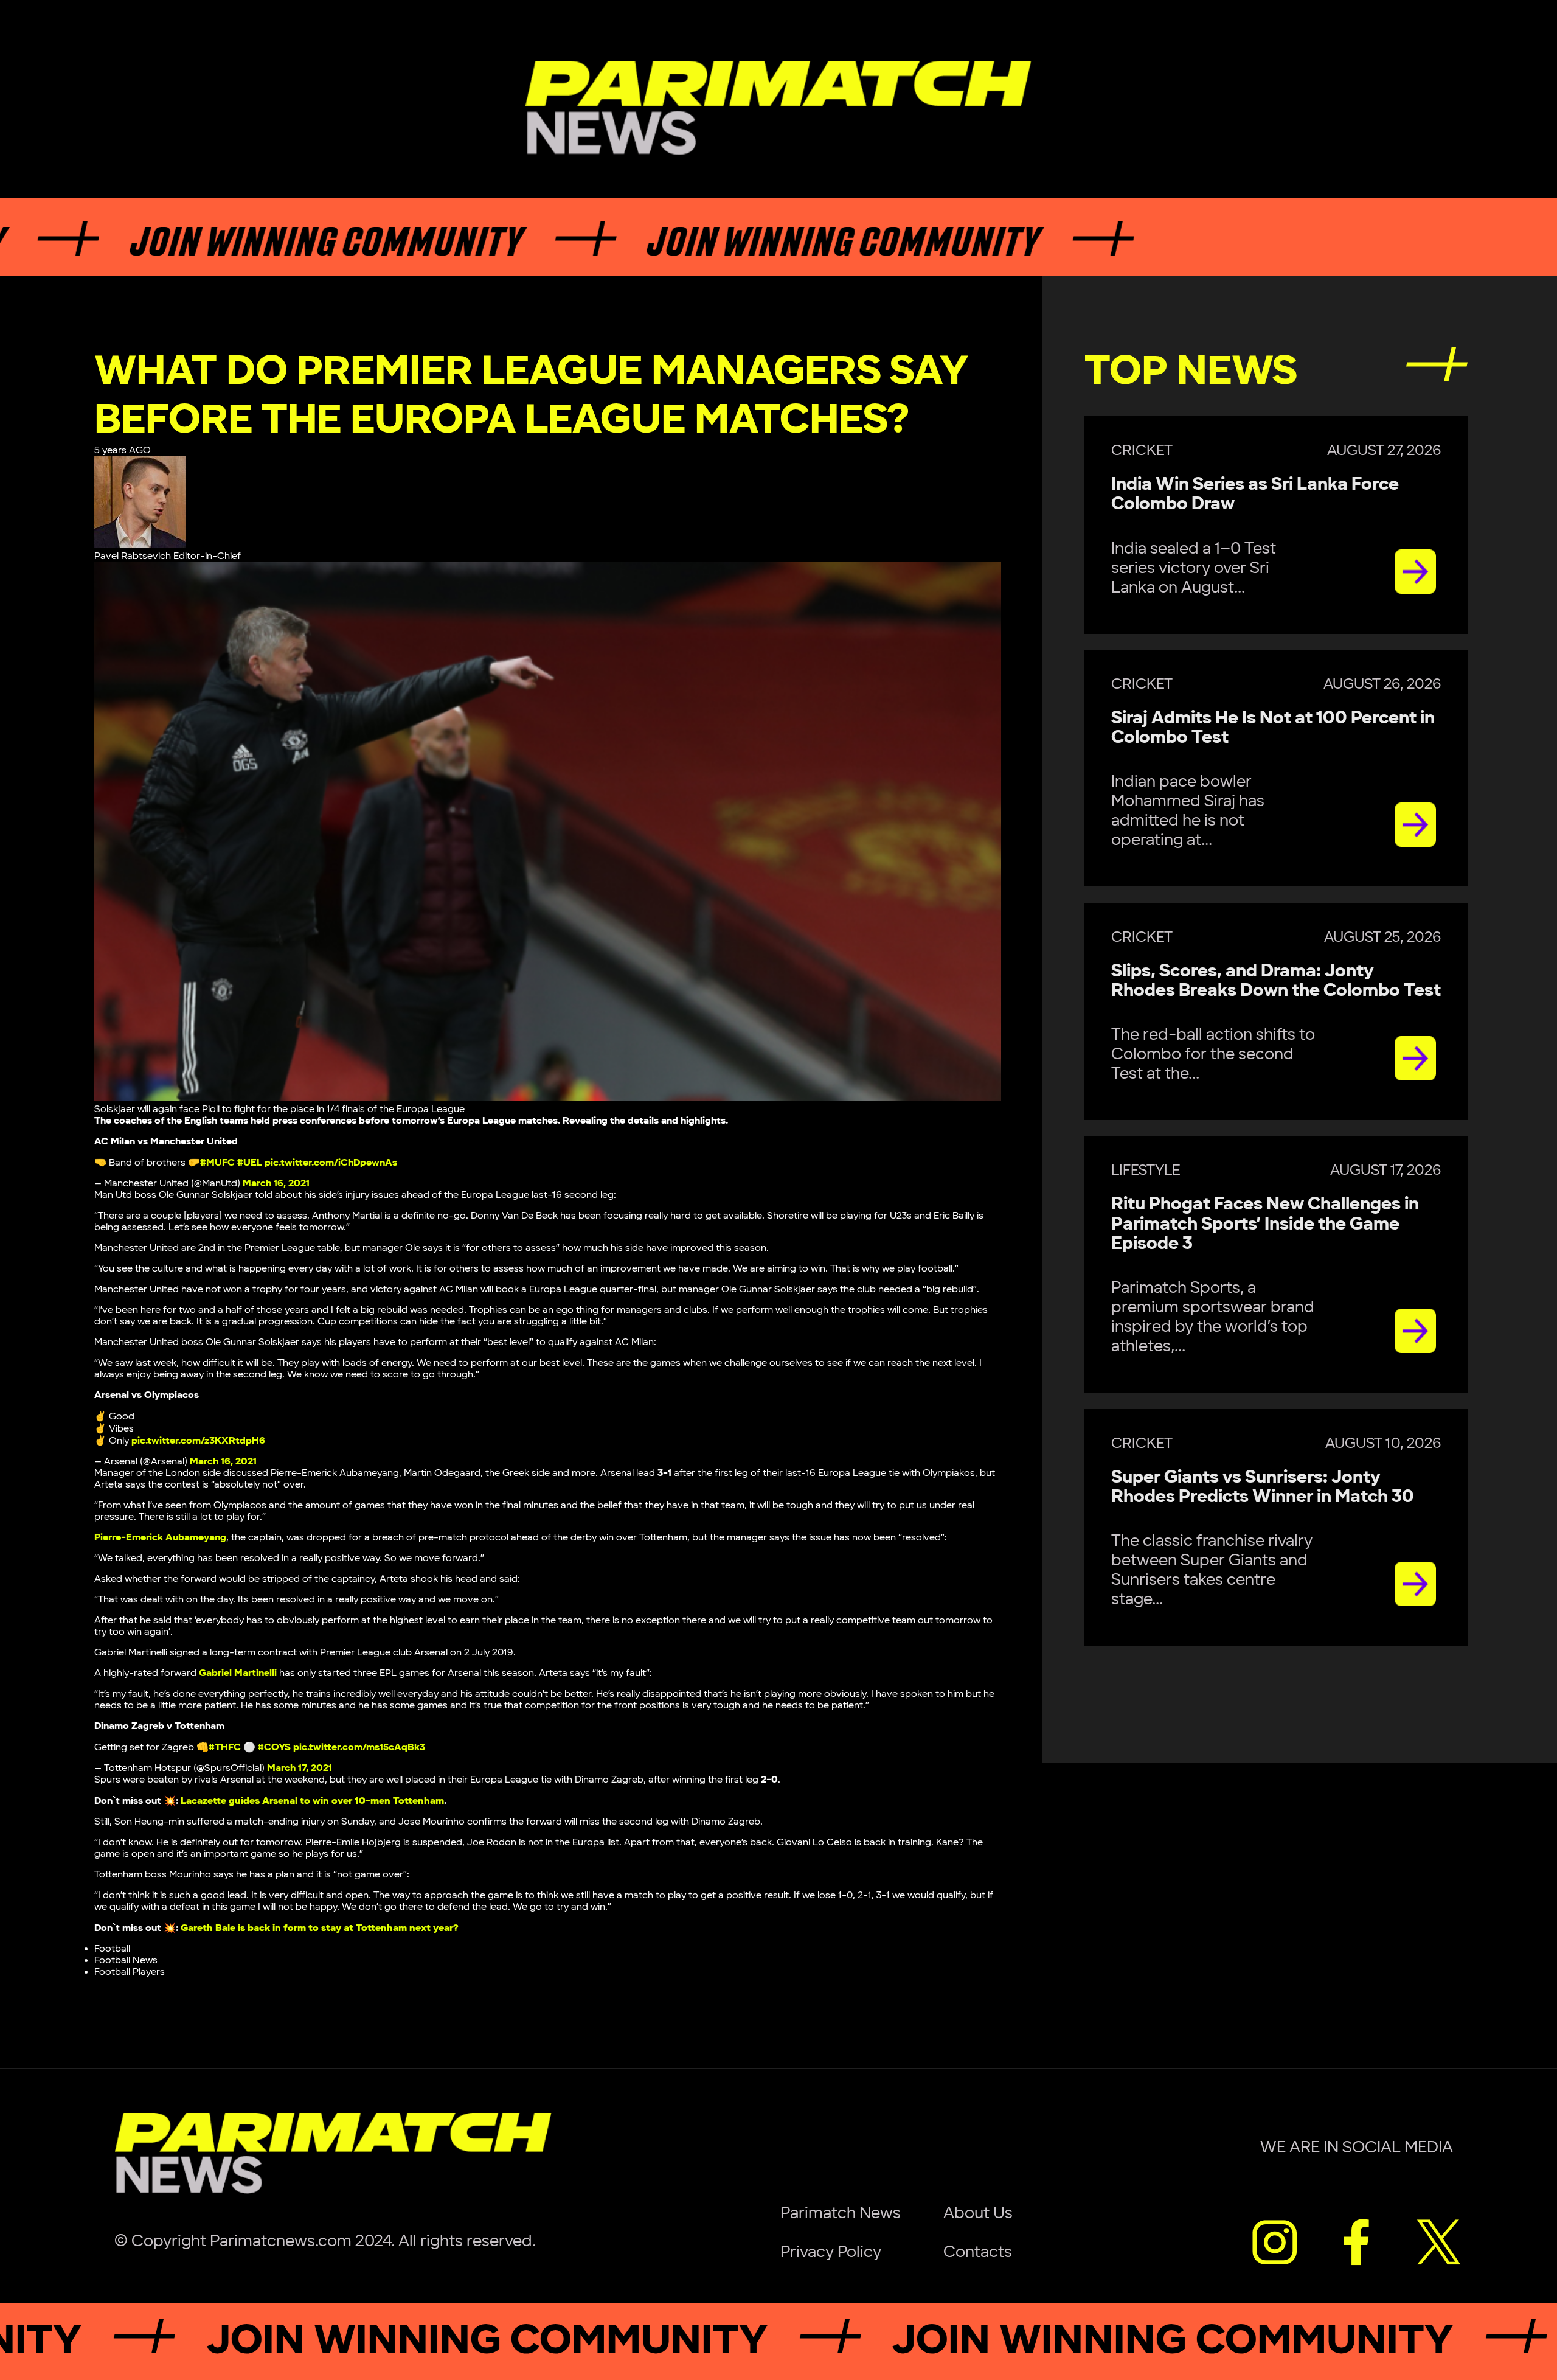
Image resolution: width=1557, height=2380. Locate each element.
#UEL (250, 1163)
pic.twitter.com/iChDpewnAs (331, 1163)
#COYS (274, 1748)
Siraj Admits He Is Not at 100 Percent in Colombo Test (1273, 728)
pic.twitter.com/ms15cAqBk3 (359, 1748)
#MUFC (217, 1163)
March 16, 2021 (276, 1184)
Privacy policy (831, 2252)
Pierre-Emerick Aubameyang (160, 1538)
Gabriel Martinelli (238, 1673)
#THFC (225, 1748)
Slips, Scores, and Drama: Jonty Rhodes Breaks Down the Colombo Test (1276, 981)
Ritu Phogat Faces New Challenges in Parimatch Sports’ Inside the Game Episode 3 (1265, 1224)
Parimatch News (841, 2213)
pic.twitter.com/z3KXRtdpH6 (198, 1441)
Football (112, 1949)
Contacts (978, 2252)
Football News (126, 1961)
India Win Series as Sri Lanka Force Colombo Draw (1255, 494)
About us (978, 2213)
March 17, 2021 (300, 1768)
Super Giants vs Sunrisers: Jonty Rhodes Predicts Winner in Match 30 (1263, 1487)
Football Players (130, 1972)
